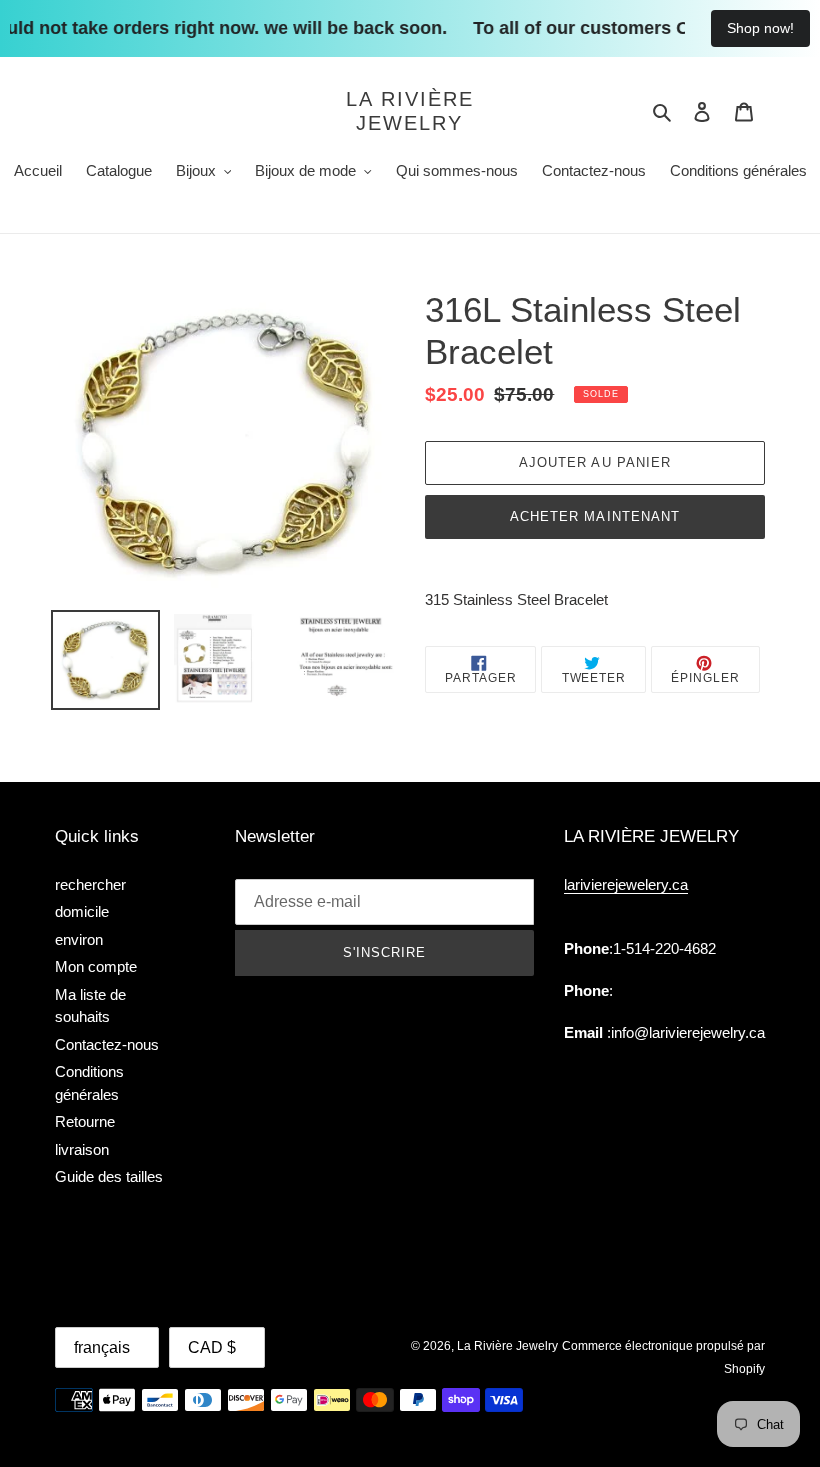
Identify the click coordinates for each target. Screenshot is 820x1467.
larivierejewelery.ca (626, 884)
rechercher (90, 884)
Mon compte (96, 966)
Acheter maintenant (595, 516)
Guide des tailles (109, 1176)
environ (79, 939)
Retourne (85, 1121)
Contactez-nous (107, 1044)
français (102, 1347)
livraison (82, 1149)
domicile (82, 911)
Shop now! (760, 28)
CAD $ (212, 1347)
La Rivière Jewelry (410, 111)
